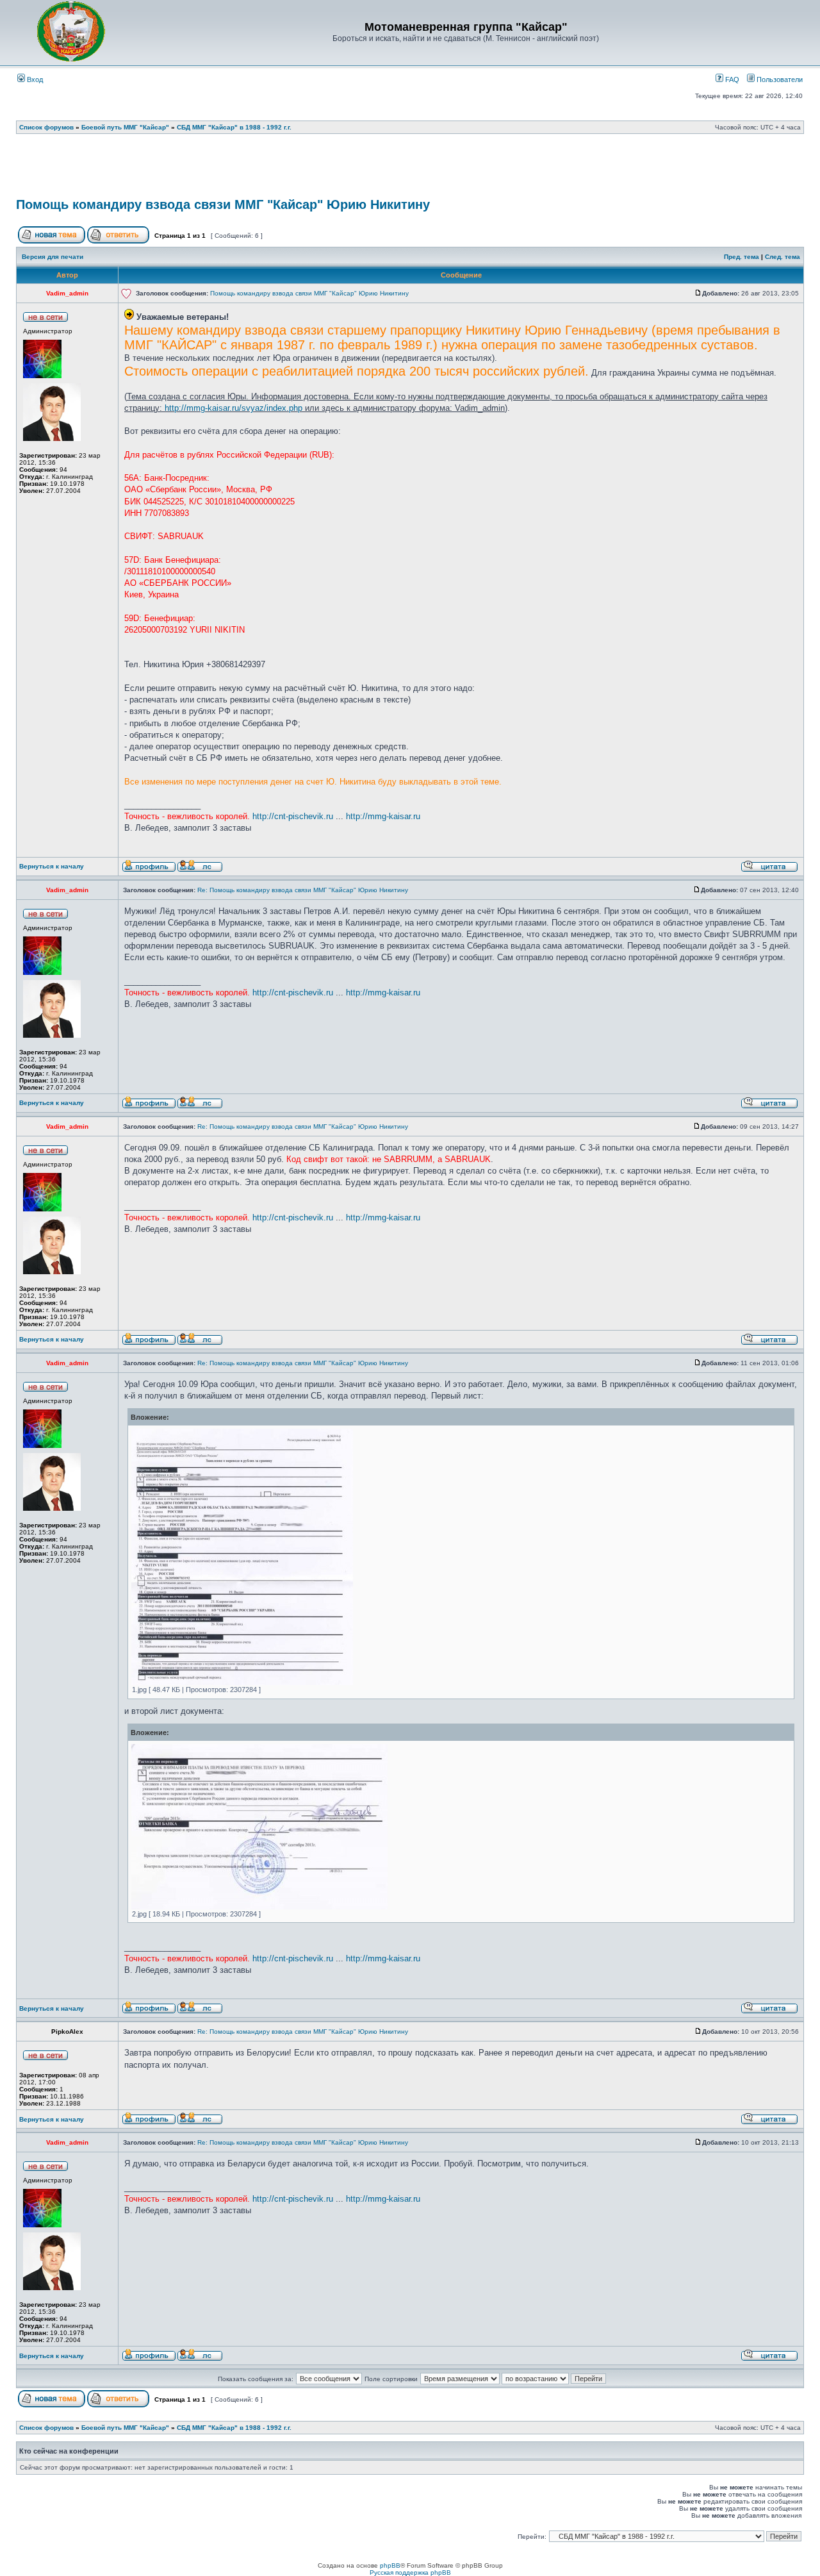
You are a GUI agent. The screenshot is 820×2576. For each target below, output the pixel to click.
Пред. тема (742, 257)
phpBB (390, 2565)
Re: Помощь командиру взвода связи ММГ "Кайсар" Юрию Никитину (303, 890)
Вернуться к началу (52, 866)
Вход (34, 79)
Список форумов (46, 127)
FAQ (731, 79)
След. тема (783, 257)
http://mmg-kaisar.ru (383, 816)
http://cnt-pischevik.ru (293, 816)
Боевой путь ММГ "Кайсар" (125, 127)
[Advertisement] (410, 170)
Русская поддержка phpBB (410, 2572)
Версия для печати (53, 257)
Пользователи (779, 79)
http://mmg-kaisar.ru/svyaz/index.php (234, 408)
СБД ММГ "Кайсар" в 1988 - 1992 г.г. (234, 127)
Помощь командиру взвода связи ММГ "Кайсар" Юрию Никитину (223, 204)
